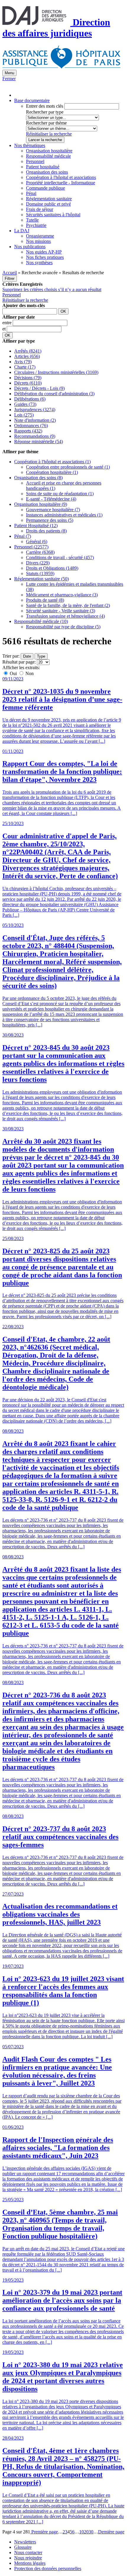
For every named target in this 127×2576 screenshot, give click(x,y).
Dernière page (111, 2532)
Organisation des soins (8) (38, 478)
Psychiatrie (36, 225)
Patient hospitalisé (43, 167)
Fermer (9, 79)
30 (91, 2532)
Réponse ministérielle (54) (39, 442)
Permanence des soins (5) (50, 520)
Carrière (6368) (40, 552)
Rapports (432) (28, 431)
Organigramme (40, 236)
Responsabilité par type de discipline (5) (63, 627)
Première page (44, 2532)
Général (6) (37, 541)
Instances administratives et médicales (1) (64, 515)
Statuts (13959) (40, 573)
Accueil (10, 273)
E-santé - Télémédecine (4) (51, 499)
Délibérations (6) (30, 399)
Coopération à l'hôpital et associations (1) (52, 462)
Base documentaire (32, 100)
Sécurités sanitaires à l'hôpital (53, 215)
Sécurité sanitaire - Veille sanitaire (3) (61, 611)
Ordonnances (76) (31, 426)
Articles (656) (27, 356)
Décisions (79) (28, 378)
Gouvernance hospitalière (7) (53, 510)
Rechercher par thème (46, 123)
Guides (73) (25, 404)
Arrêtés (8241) (28, 351)
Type (41, 656)
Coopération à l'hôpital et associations (61, 177)
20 (86, 2532)
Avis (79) (23, 362)
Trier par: (11, 656)
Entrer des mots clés (45, 106)
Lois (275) (24, 415)
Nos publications (30, 247)
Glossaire (23, 2547)
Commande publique (45, 188)
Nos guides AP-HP (44, 252)
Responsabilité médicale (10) (41, 621)
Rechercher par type (45, 112)
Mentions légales (30, 2563)
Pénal (31, 193)
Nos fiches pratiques (45, 257)
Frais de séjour (40, 209)
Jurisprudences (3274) (35, 410)
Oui (13, 673)
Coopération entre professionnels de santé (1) (68, 467)
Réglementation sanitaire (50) (41, 579)
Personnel (35, 161)
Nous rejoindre (28, 2558)
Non (29, 673)
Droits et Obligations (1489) (52, 568)
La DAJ (22, 231)
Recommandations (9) (35, 436)
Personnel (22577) (31, 547)
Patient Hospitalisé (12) (36, 526)
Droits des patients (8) (46, 531)
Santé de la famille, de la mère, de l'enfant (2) (68, 605)
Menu (9, 73)
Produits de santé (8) (45, 600)
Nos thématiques (30, 145)
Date (27, 656)
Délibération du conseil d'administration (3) (54, 394)
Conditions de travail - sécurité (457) (60, 557)
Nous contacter (28, 2552)
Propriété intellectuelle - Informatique (61, 183)
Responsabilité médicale (48, 156)
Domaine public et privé (48, 204)
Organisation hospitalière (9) (41, 504)
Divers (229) (38, 563)
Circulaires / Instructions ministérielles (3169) (56, 372)
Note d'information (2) (35, 420)
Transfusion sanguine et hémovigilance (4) (65, 616)
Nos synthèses (39, 263)
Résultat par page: (19, 662)
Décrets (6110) (28, 383)
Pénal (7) (23, 536)
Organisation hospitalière (49, 151)
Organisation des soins (47, 172)
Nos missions (38, 241)
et (5, 329)
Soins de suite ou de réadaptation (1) (60, 494)
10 (82, 2532)
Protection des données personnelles (48, 2568)
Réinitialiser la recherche (49, 134)
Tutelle (32, 220)
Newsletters (25, 2542)
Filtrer (10, 279)
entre (8, 323)
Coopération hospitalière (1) (52, 472)
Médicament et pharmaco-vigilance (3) (62, 595)
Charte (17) (25, 367)
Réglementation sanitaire (49, 199)
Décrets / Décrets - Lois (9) (39, 388)
